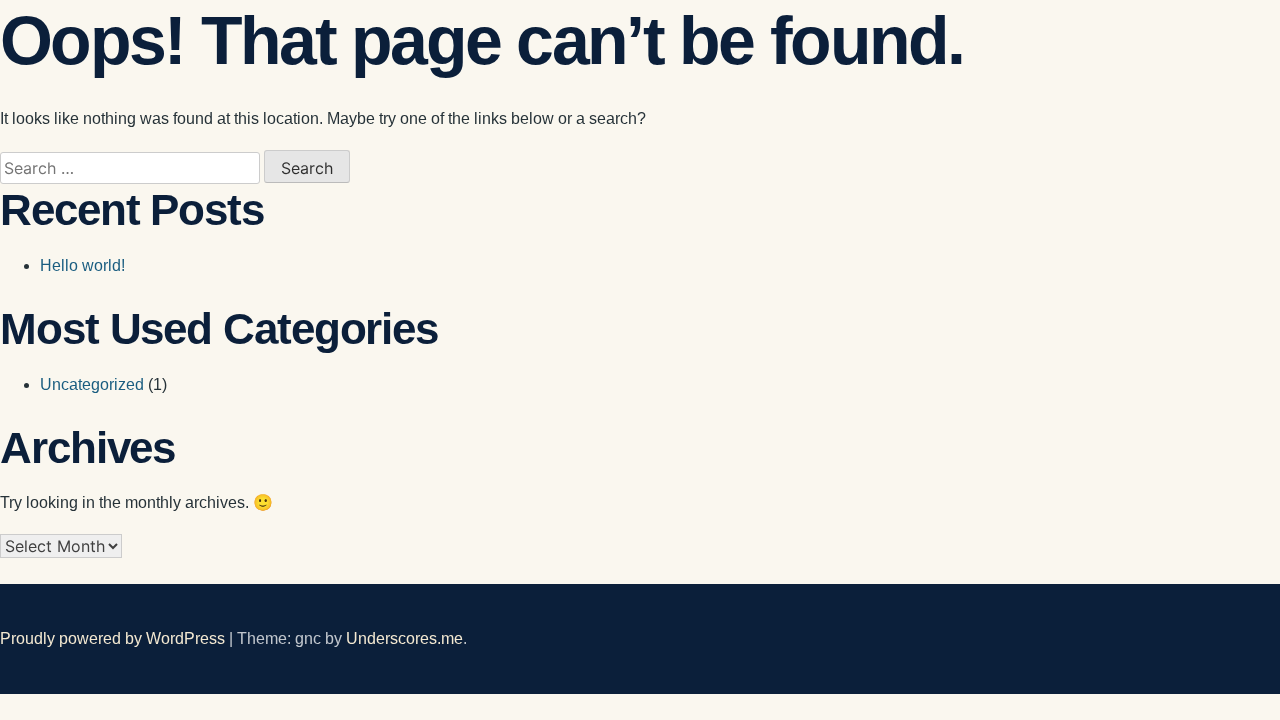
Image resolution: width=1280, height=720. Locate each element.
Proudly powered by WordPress (114, 638)
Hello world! (82, 265)
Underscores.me (404, 638)
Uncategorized (92, 384)
